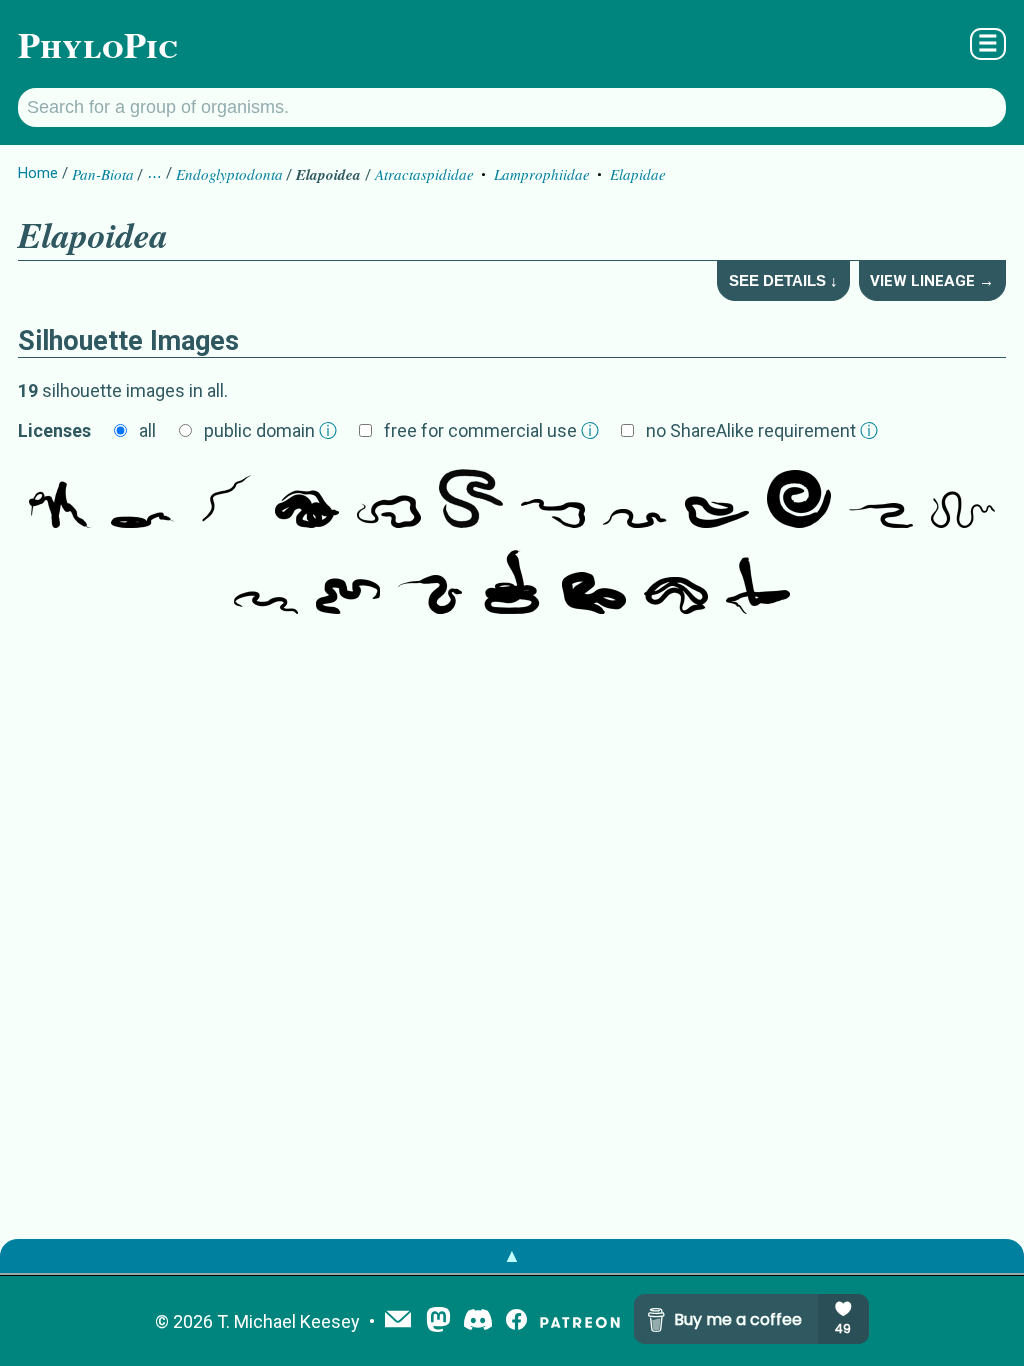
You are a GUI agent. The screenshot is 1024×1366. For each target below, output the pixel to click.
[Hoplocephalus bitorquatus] (143, 498)
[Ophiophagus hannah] (512, 584)
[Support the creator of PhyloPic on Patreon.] (580, 1321)
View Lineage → (932, 281)
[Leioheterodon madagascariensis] (389, 498)
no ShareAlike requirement (762, 430)
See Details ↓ (783, 280)
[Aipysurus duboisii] (676, 584)
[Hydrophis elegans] (963, 498)
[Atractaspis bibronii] (471, 498)
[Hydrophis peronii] (266, 584)
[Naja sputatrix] (758, 584)
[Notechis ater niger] (225, 498)
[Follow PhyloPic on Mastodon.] (438, 1321)
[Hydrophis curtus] (635, 498)
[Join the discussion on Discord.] (478, 1321)
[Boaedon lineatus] (307, 498)
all (147, 430)
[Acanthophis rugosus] (430, 584)
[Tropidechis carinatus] (61, 498)
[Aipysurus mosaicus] (881, 498)
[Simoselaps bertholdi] (594, 584)
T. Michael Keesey (288, 1321)
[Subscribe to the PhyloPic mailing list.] (398, 1321)
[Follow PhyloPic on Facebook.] (516, 1321)
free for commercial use (491, 430)
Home (38, 173)
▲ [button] (512, 1255)
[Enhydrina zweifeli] (553, 498)
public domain (270, 430)
